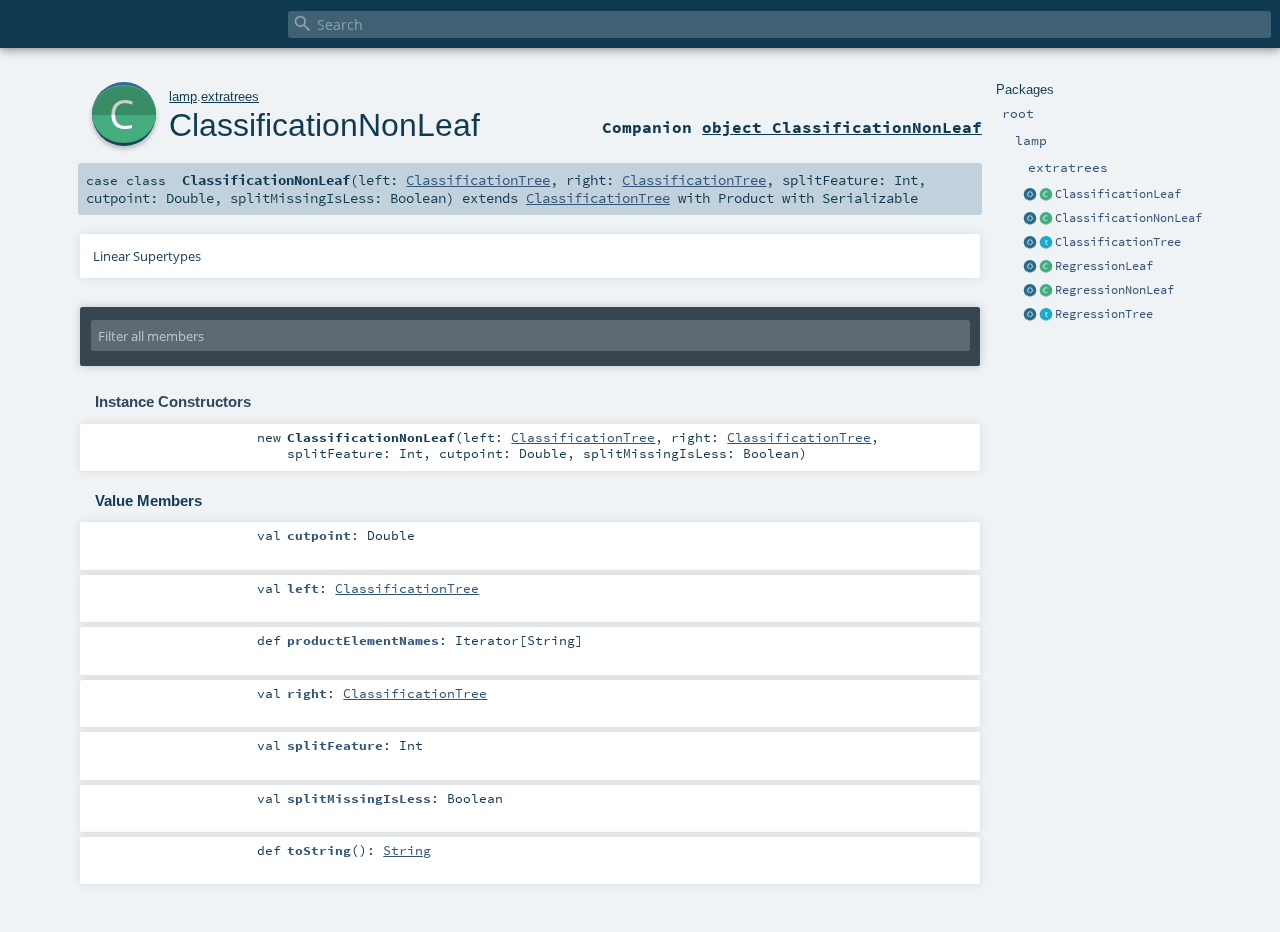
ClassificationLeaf (1118, 194)
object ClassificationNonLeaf (842, 127)
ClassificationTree (1118, 242)
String (407, 850)
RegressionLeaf (1104, 266)
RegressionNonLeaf (1114, 290)
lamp (183, 96)
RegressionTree (1104, 314)
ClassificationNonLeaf (1128, 218)
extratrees (230, 96)
